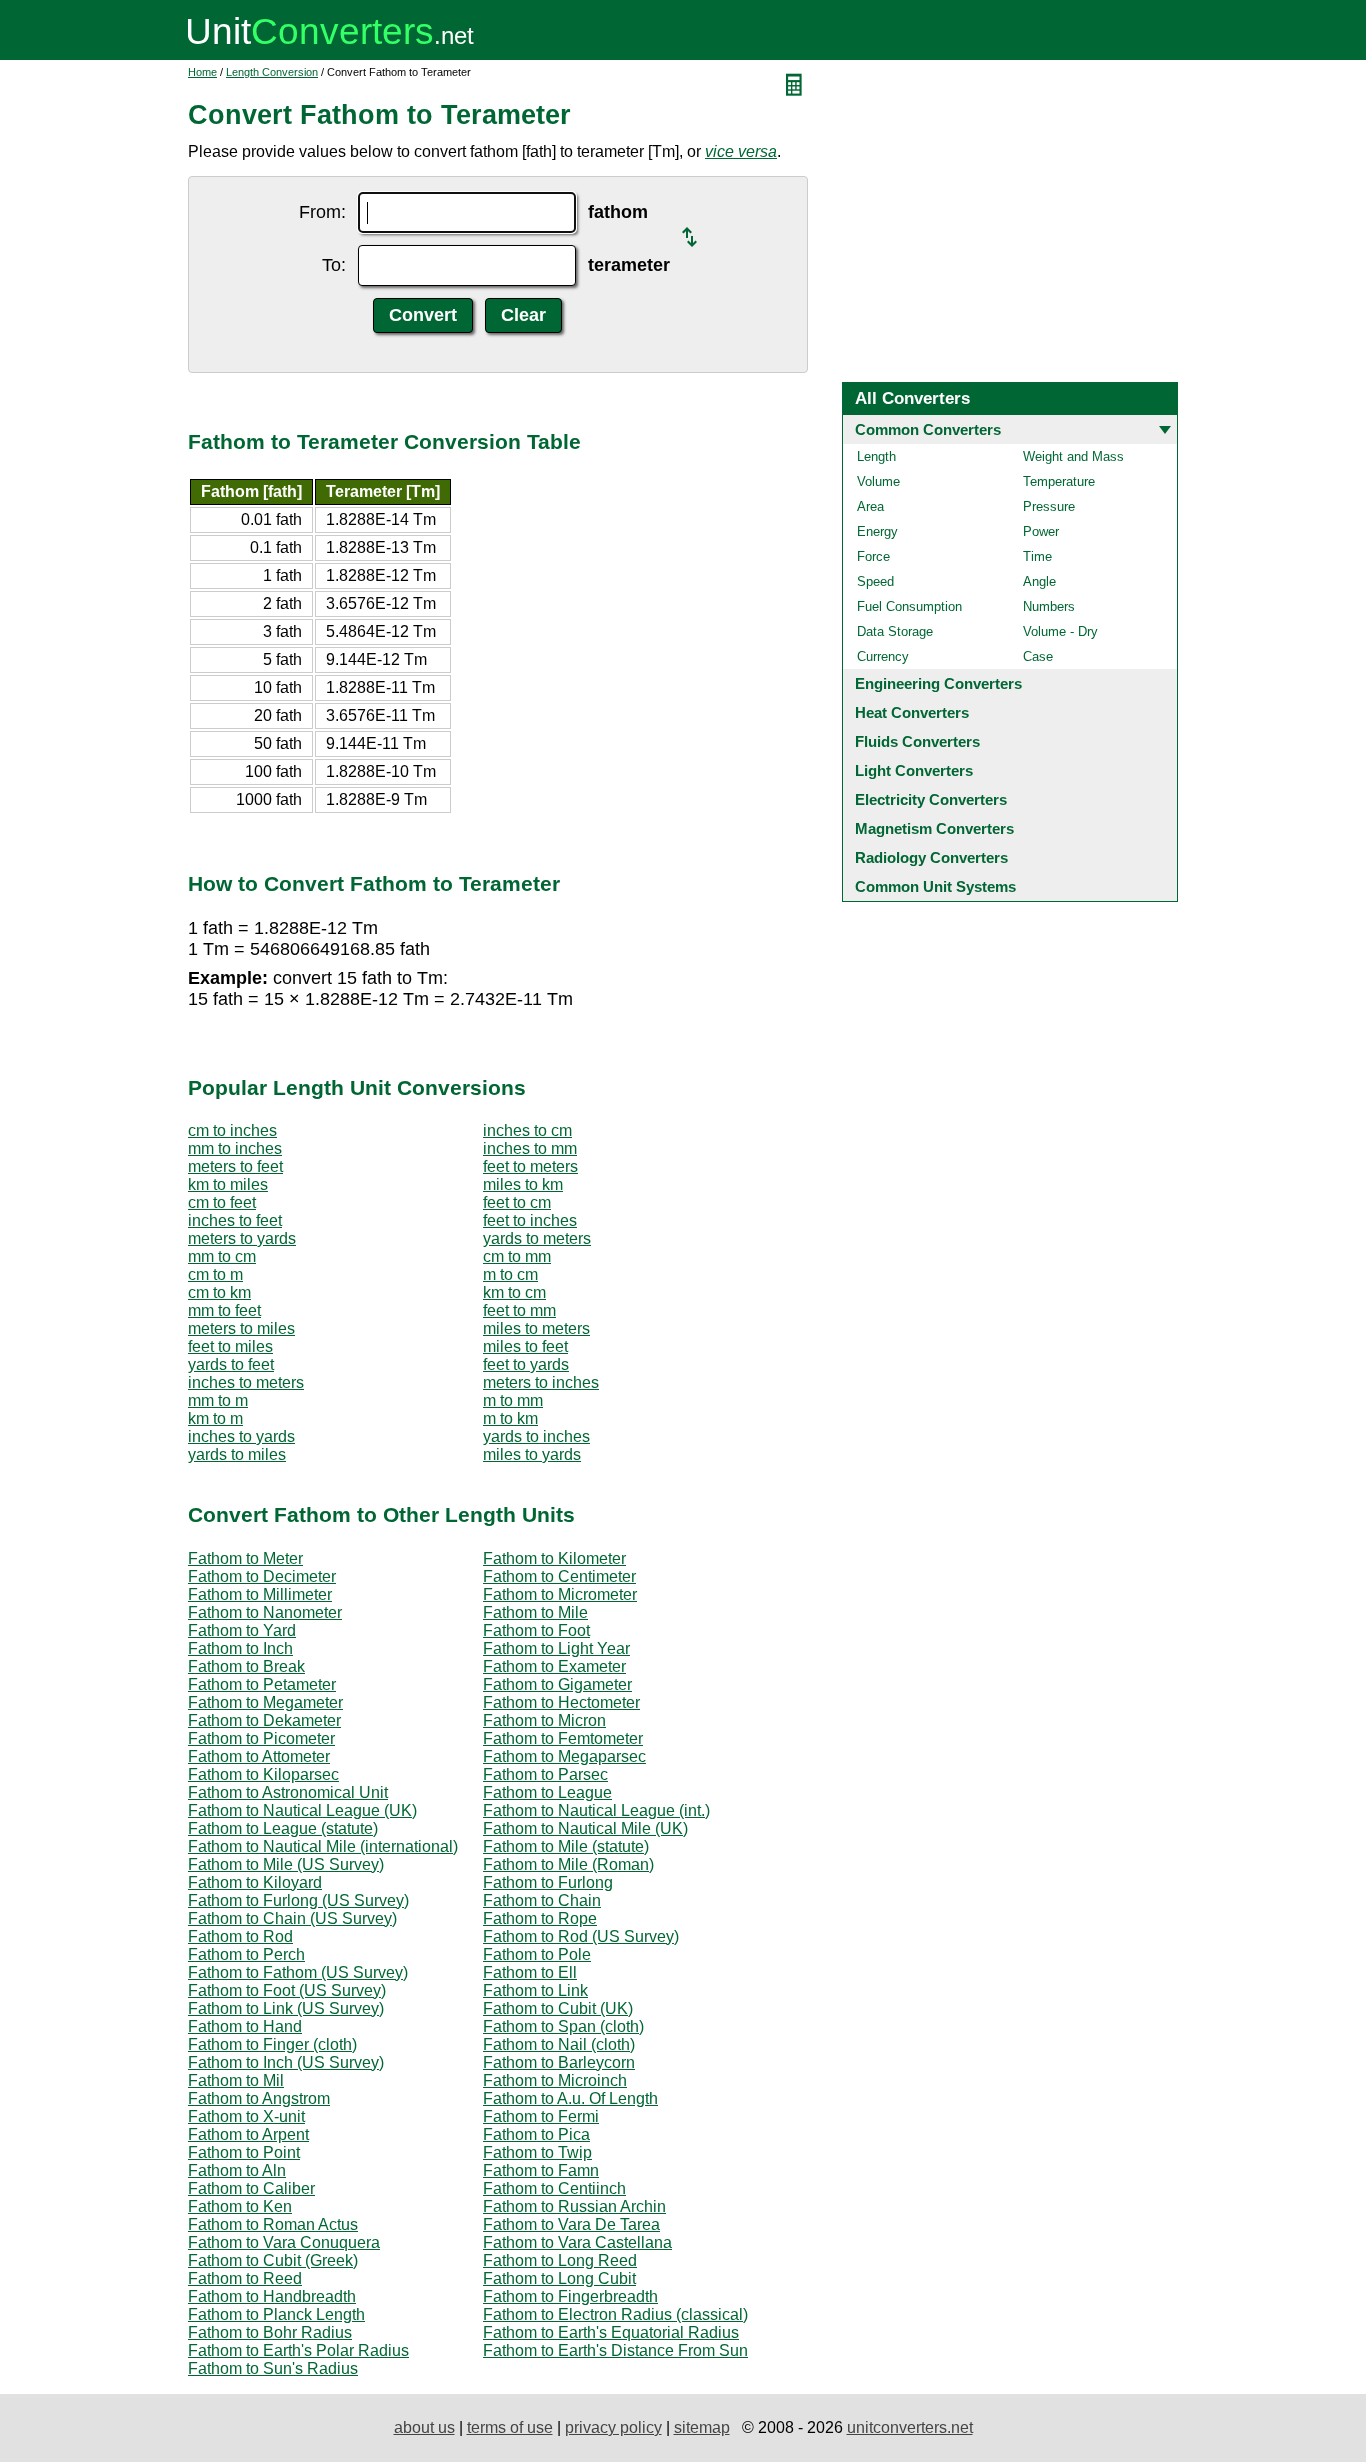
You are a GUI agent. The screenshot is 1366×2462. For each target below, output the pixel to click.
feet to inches (530, 1220)
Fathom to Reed (245, 2278)
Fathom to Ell (530, 1972)
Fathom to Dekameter (264, 1720)
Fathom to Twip (537, 2152)
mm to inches (235, 1148)
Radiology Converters (931, 857)
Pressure (1049, 506)
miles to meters (536, 1328)
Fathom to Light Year (556, 1648)
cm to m (215, 1274)
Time (1037, 556)
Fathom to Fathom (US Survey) (298, 1972)
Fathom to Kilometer (554, 1558)
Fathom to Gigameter (557, 1684)
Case (1038, 656)
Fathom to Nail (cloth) (559, 2044)
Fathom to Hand (245, 2026)
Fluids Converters (917, 741)
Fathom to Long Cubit (559, 2278)
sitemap (702, 2427)
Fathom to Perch (246, 1954)
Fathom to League (547, 1792)
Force (873, 556)
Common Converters (928, 429)
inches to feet (235, 1220)
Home (202, 72)
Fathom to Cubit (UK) (558, 2008)
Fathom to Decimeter (262, 1576)
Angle (1039, 581)
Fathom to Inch (240, 1648)
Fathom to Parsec (545, 1774)
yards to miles (237, 1454)
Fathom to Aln (237, 2170)
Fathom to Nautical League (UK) (302, 1810)
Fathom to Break (246, 1666)
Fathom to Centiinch (554, 2188)
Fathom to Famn (541, 2170)
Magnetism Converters (934, 828)
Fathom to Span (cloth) (563, 2026)
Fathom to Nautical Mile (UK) (585, 1828)
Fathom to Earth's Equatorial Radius (611, 2332)
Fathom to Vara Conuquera (284, 2242)
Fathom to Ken (240, 2206)
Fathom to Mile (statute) (566, 1846)
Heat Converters (912, 712)
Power (1041, 531)
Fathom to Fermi (541, 2116)
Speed (875, 581)
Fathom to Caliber (251, 2188)
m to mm (513, 1400)
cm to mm (517, 1256)
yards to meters (537, 1238)
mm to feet (224, 1310)
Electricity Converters (931, 799)
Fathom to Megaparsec (564, 1756)
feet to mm (519, 1310)
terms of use (510, 2427)
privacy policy (613, 2427)
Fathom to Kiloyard (255, 1882)
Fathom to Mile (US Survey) (286, 1864)
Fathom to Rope (540, 1918)
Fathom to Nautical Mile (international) (323, 1846)
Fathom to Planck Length (276, 2314)
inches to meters (246, 1382)
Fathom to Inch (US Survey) (286, 2062)
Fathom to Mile (535, 1612)
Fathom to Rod (240, 1936)
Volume (878, 481)
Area (870, 506)
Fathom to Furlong (548, 1882)
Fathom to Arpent (248, 2134)
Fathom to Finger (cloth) (272, 2044)
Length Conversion (272, 72)
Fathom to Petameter (262, 1684)
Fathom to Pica (536, 2134)
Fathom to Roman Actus (273, 2224)
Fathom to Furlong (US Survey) (298, 1900)
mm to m (218, 1400)
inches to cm (527, 1130)
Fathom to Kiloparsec (263, 1774)
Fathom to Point (244, 2152)
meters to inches (541, 1382)
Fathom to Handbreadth (272, 2296)
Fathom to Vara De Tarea (571, 2224)
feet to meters (530, 1166)
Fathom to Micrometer (560, 1594)
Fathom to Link (535, 1990)
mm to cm (222, 1256)
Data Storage (895, 631)
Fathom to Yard (242, 1630)
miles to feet (525, 1346)
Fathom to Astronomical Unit (288, 1792)
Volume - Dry (1060, 631)
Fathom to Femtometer (563, 1738)
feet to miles (230, 1346)
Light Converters (914, 770)
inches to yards (241, 1436)
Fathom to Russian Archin (574, 2206)
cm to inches (232, 1130)
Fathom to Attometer (259, 1756)
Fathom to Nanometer (265, 1612)
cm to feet (222, 1202)
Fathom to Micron (544, 1720)
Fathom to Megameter (265, 1702)
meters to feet (235, 1166)
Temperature (1059, 481)
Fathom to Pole (537, 1954)
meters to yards (242, 1238)
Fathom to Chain (542, 1900)
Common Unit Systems (935, 886)
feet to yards (526, 1364)
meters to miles (241, 1328)
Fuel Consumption (909, 606)
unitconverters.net (910, 2427)
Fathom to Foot (536, 1630)
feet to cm (517, 1202)
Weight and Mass (1073, 456)
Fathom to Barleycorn (559, 2062)
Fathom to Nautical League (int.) (596, 1810)
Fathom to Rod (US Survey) (581, 1936)
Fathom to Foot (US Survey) (287, 1990)
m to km (510, 1418)
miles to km (523, 1184)
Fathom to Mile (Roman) (568, 1864)
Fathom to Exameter (554, 1666)
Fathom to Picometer (261, 1738)
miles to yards (532, 1454)
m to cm (510, 1274)
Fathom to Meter (245, 1558)
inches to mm (530, 1148)
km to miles (228, 1184)
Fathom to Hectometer (561, 1702)
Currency (883, 656)
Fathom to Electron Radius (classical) (615, 2314)
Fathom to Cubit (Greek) (273, 2260)
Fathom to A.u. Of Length (570, 2098)
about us (424, 2427)
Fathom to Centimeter (559, 1576)
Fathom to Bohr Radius (270, 2332)
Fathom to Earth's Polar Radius (298, 2350)
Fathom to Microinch (555, 2080)
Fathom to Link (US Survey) (286, 2008)
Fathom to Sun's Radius (273, 2368)
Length (876, 456)
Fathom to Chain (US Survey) (292, 1918)
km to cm (514, 1292)
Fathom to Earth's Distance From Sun (615, 2350)
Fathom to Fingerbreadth (570, 2296)
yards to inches (536, 1436)
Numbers (1049, 606)
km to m (215, 1418)
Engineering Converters (938, 683)
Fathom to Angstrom (259, 2098)
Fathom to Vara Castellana (577, 2242)
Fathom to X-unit (246, 2116)
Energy (877, 531)
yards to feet (231, 1364)
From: (322, 212)
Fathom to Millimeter (260, 1594)
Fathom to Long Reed (560, 2260)
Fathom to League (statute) (283, 1828)
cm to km (219, 1292)
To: (334, 265)
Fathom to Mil (236, 2080)
